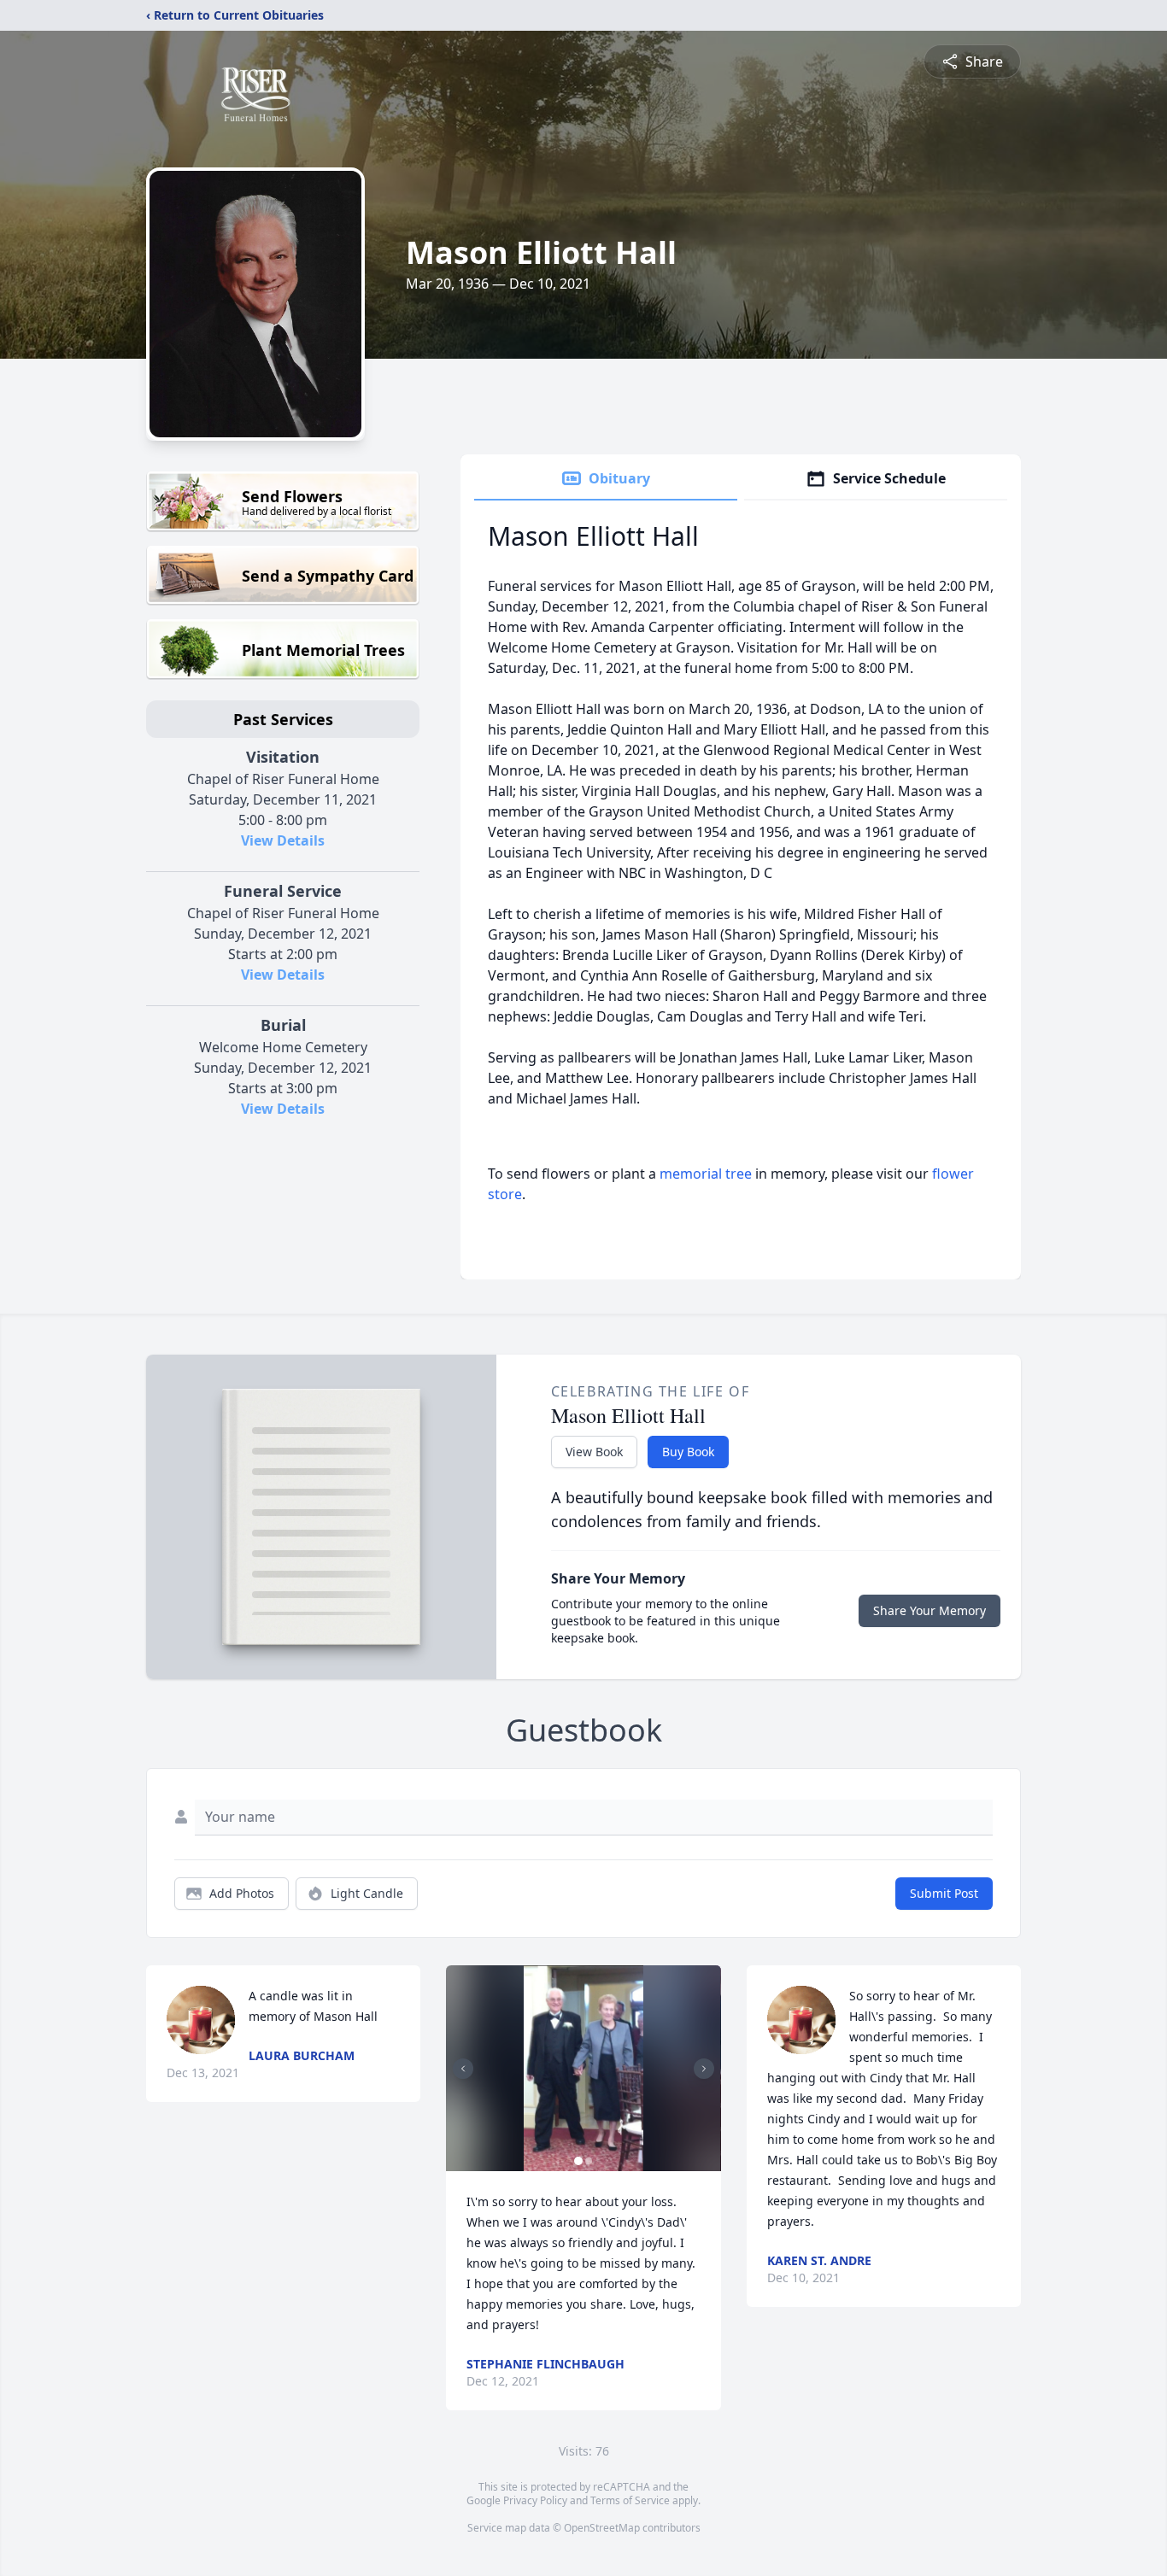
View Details (283, 840)
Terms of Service (630, 2500)
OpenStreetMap (602, 2528)
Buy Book (688, 1452)
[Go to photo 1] (578, 2161)
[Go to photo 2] (589, 2161)
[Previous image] (463, 2069)
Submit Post (944, 1893)
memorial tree (706, 1174)
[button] (584, 2068)
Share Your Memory (929, 1610)
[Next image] (704, 2069)
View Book (594, 1452)
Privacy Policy (535, 2500)
